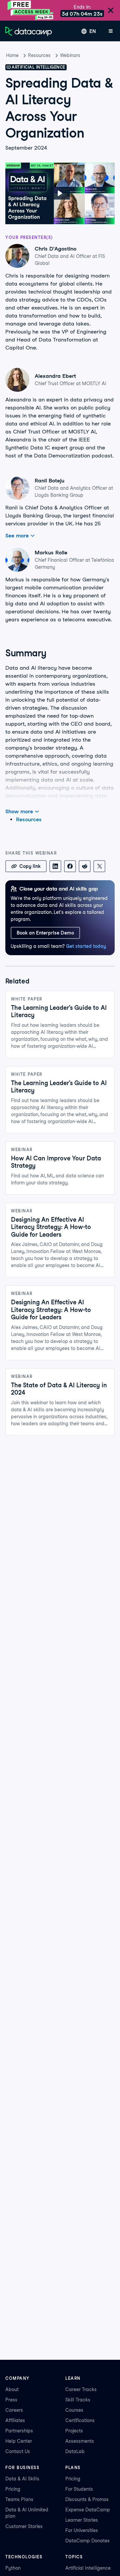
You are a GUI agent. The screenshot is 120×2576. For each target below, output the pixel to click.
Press (11, 2400)
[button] (60, 193)
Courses (74, 2410)
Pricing (13, 2489)
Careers (14, 2410)
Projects (74, 2431)
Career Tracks (81, 2389)
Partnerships (19, 2431)
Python (13, 2568)
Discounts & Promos (87, 2499)
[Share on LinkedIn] (55, 866)
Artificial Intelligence (88, 2568)
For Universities (82, 2530)
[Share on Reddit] (85, 866)
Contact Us (18, 2451)
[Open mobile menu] (111, 31)
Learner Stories (82, 2520)
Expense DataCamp (88, 2510)
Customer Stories (24, 2526)
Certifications (80, 2420)
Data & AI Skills (22, 2479)
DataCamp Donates (87, 2541)
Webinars (70, 55)
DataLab (75, 2451)
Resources (39, 55)
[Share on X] (99, 866)
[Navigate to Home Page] (29, 31)
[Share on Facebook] (70, 866)
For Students (79, 2489)
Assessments (80, 2441)
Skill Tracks (78, 2400)
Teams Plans (19, 2499)
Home (12, 55)
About (12, 2389)
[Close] (111, 11)
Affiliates (15, 2420)
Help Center (19, 2441)
